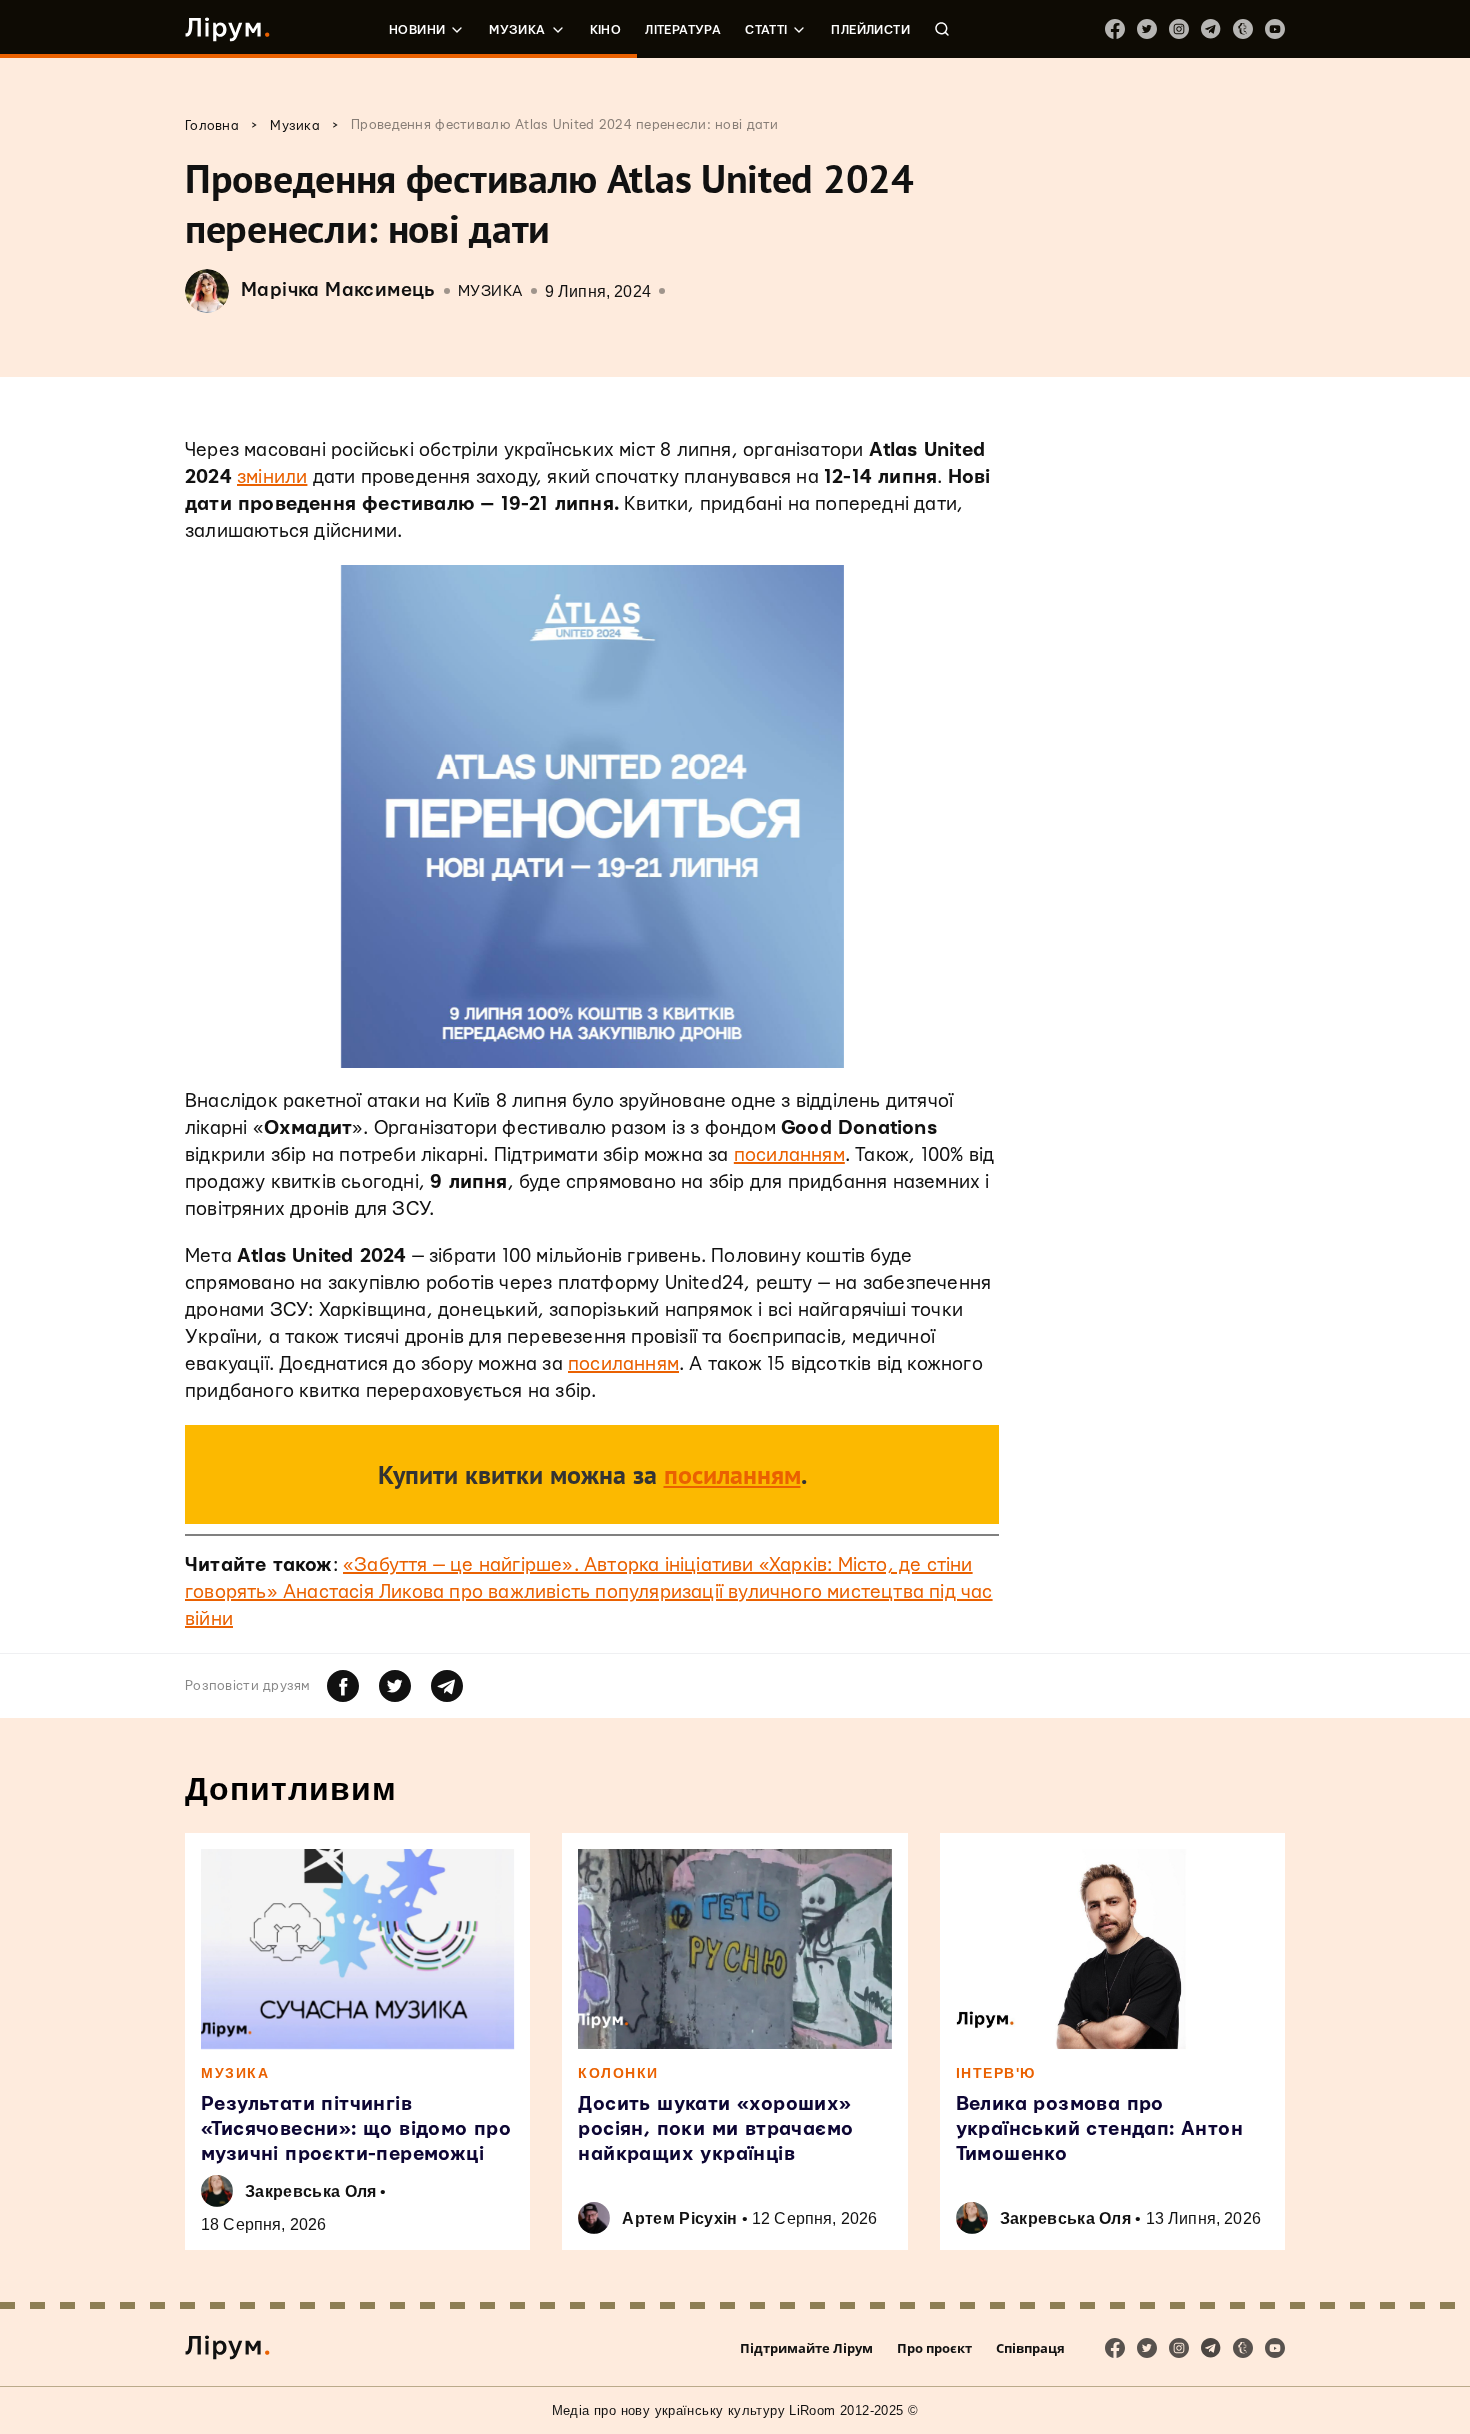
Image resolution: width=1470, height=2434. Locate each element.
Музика (517, 30)
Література (683, 30)
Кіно (606, 30)
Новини (417, 30)
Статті (766, 30)
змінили (272, 477)
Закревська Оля (310, 2191)
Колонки (618, 2073)
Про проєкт (934, 2348)
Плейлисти (870, 30)
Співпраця (1030, 2348)
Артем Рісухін (679, 2218)
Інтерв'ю (996, 2073)
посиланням (789, 1155)
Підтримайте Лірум (806, 2348)
